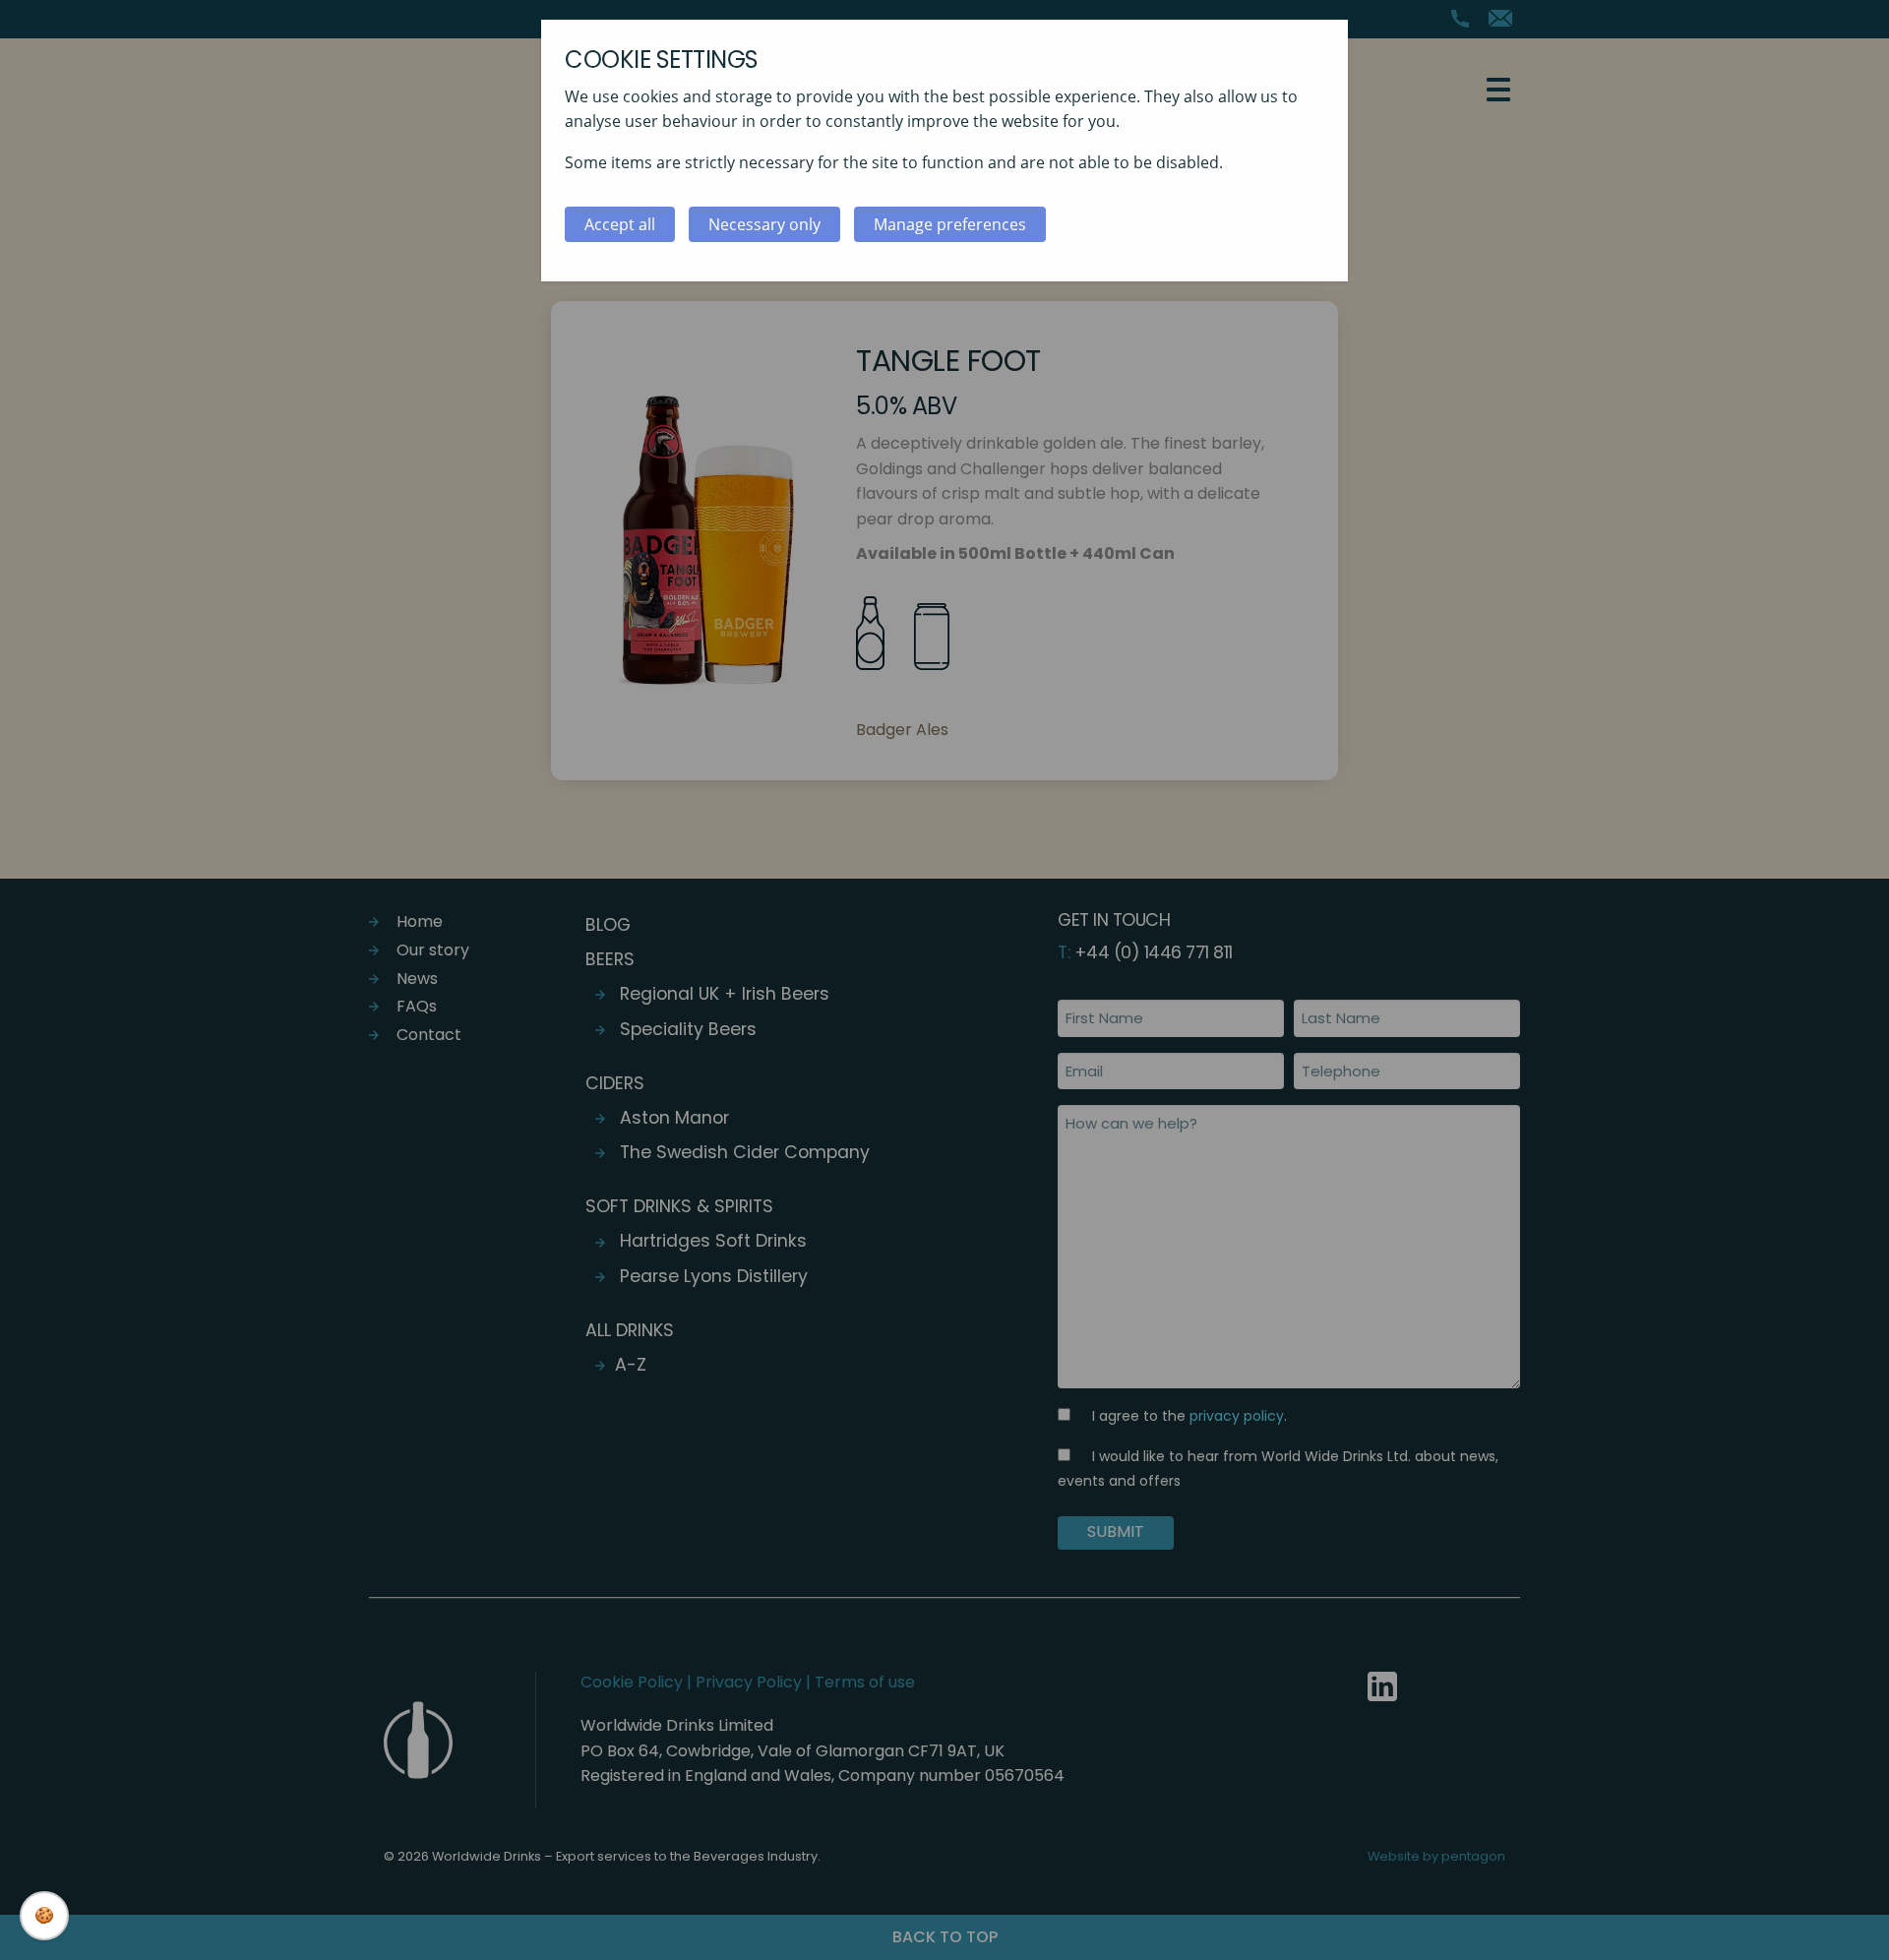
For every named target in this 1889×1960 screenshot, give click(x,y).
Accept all (620, 224)
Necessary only (764, 224)
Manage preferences (950, 224)
